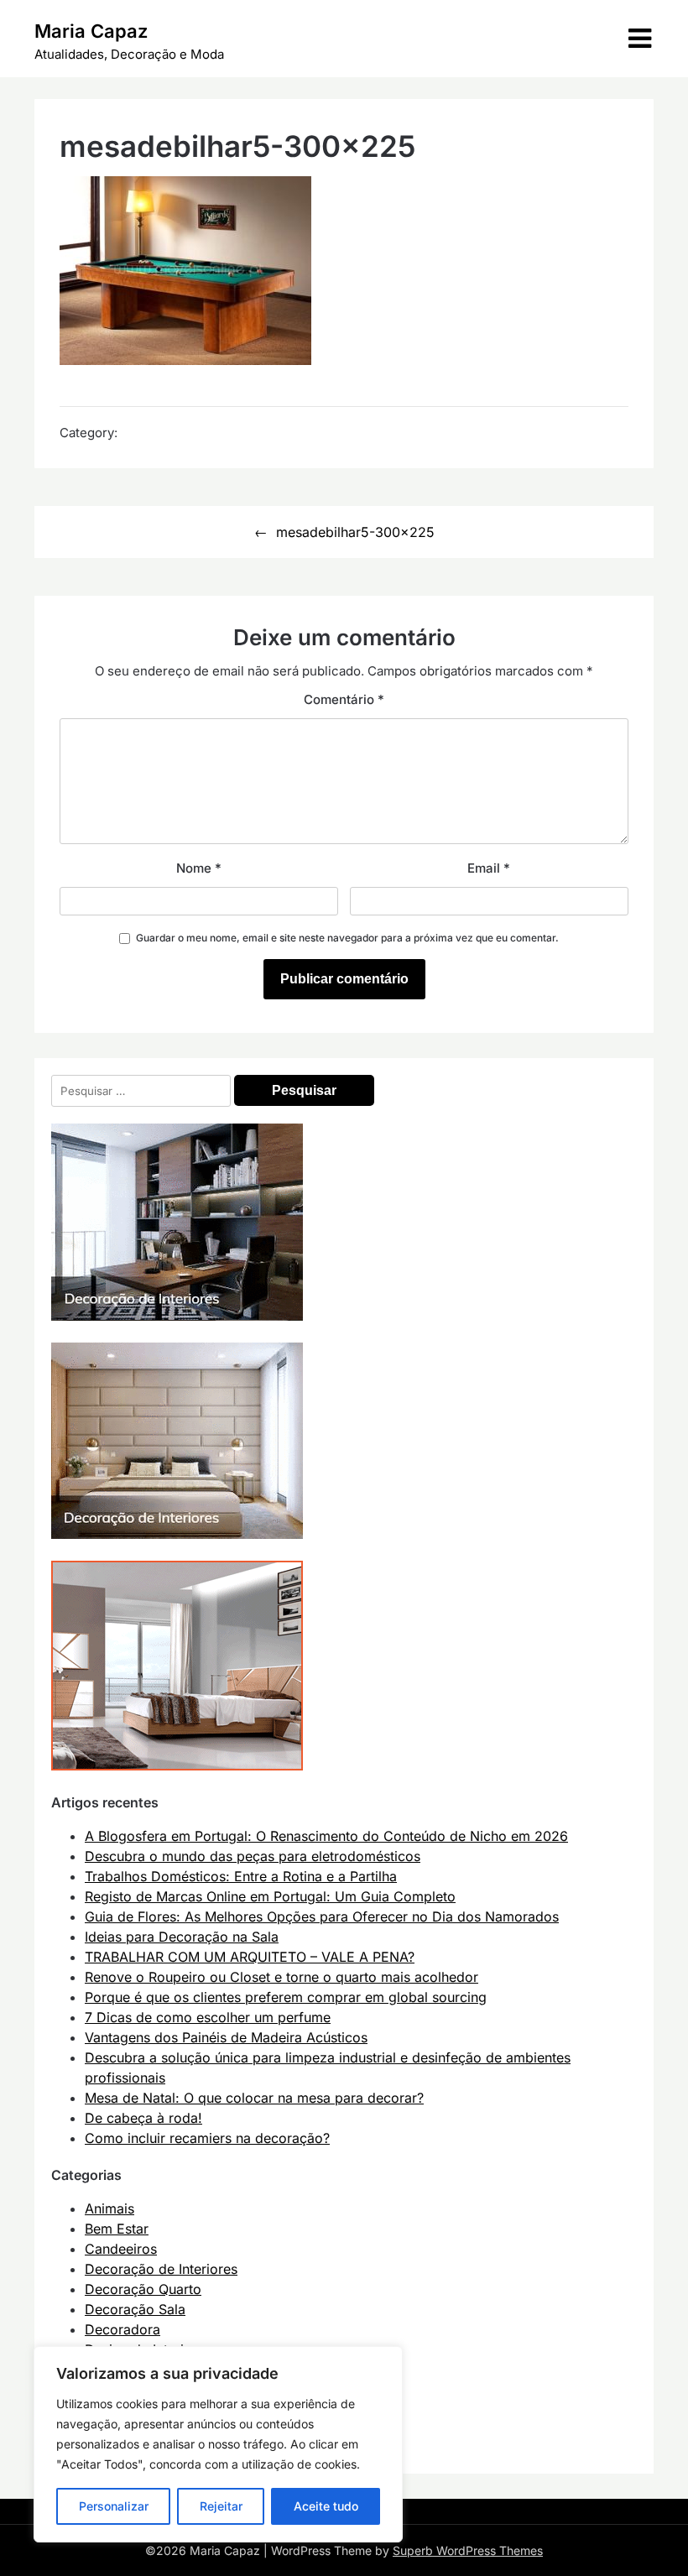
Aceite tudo (326, 2506)
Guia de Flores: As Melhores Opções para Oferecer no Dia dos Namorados (322, 1916)
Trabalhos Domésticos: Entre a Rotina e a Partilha (241, 1876)
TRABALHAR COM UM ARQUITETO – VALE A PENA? (250, 1957)
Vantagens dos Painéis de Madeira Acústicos (226, 2037)
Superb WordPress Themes (468, 2550)
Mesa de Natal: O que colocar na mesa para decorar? (254, 2098)
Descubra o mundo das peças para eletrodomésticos (253, 1856)
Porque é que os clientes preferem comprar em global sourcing (286, 1997)
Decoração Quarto (143, 2289)
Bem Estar (117, 2229)
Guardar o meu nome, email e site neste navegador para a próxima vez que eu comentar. (347, 938)
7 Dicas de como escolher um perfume (208, 2017)
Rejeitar (221, 2506)
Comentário (344, 699)
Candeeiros (121, 2249)
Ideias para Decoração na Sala (182, 1937)
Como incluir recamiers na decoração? (207, 2138)
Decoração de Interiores (161, 2269)
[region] (218, 2444)
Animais (109, 2208)
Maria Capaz (91, 31)
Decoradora (122, 2329)
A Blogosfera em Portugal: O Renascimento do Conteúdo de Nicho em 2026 (326, 1836)
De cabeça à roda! (143, 2118)
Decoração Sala (135, 2309)
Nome (199, 868)
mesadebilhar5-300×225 (355, 532)
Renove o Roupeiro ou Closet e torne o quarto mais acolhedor (281, 1977)
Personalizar (114, 2506)
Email (489, 868)
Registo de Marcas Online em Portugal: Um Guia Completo (270, 1896)
